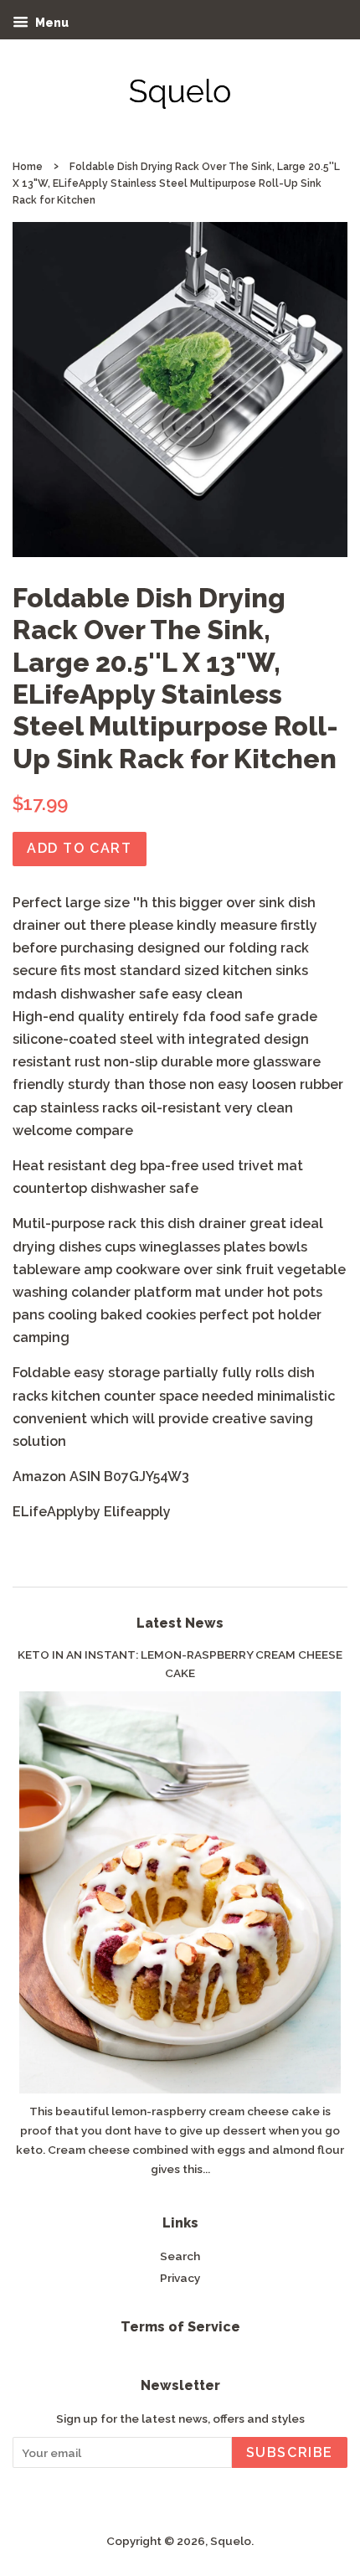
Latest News (180, 1623)
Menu (51, 23)
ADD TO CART (80, 848)
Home (28, 167)
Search (180, 2256)
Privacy (180, 2278)
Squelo (231, 2541)
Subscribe (290, 2452)
